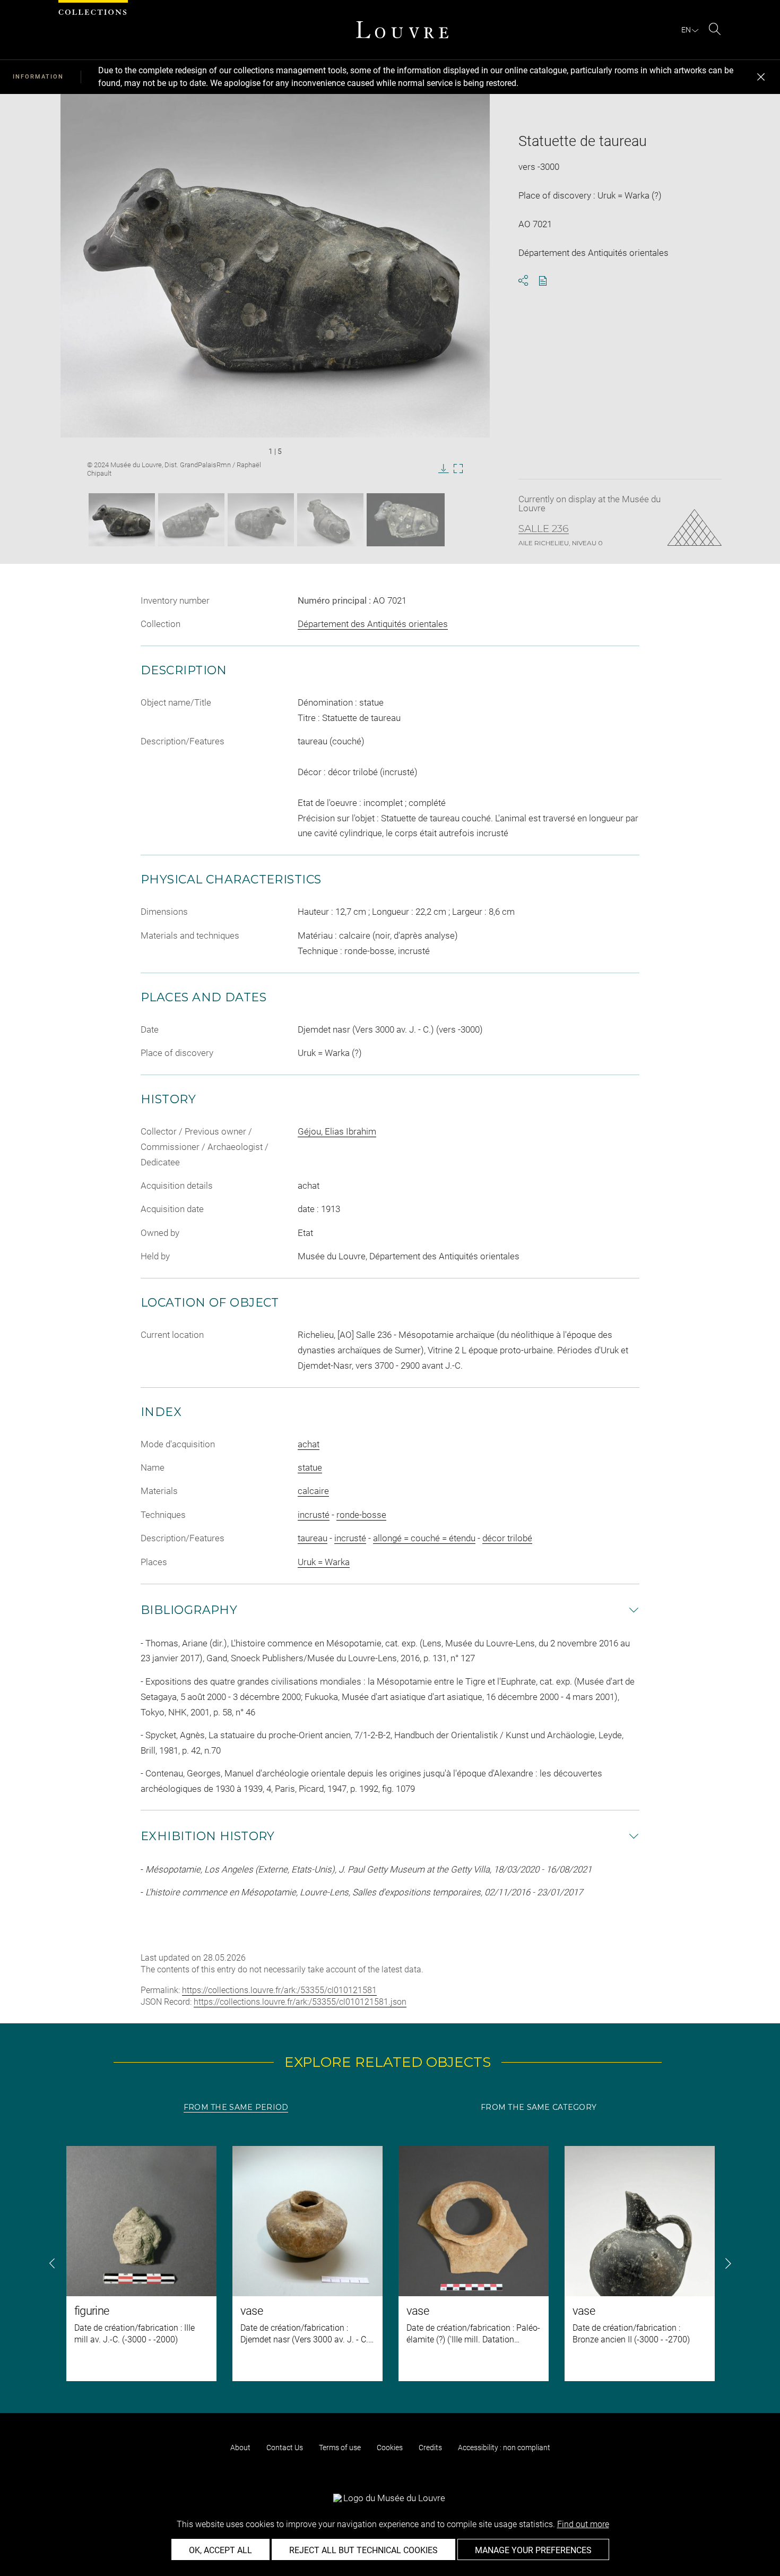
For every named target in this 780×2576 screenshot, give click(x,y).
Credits (430, 2448)
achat (309, 1444)
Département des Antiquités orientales (373, 624)
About (240, 2448)
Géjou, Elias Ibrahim (337, 1131)
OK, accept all (220, 2550)
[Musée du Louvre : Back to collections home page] (402, 30)
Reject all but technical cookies (363, 2550)
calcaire (313, 1491)
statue (310, 1467)
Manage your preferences (533, 2550)
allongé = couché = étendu (424, 1538)
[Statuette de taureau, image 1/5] (122, 520)
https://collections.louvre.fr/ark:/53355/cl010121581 (279, 1990)
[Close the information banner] (761, 77)
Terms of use (340, 2448)
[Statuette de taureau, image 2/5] (191, 520)
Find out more (583, 2524)
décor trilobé (507, 1538)
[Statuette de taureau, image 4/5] (330, 520)
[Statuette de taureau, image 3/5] (261, 520)
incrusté (314, 1515)
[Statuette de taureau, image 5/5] (406, 520)
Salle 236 (544, 529)
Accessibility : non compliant (504, 2448)
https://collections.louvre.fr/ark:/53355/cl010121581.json (300, 2002)
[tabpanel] (390, 2264)
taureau (313, 1538)
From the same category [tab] (539, 2107)
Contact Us (285, 2448)
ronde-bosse (361, 1515)
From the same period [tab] (236, 2107)
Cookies (390, 2448)
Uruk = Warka (324, 1562)
